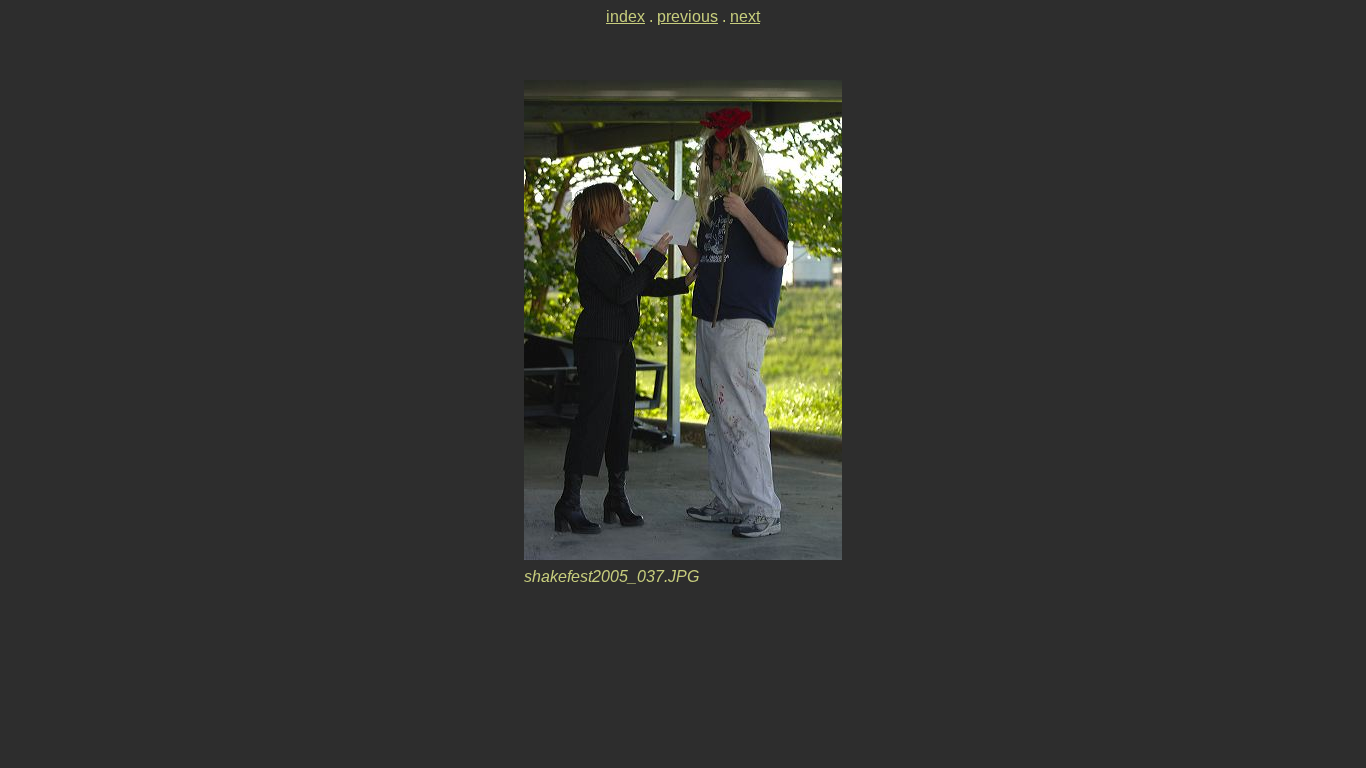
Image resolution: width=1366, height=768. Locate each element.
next (745, 16)
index (625, 16)
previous (687, 16)
